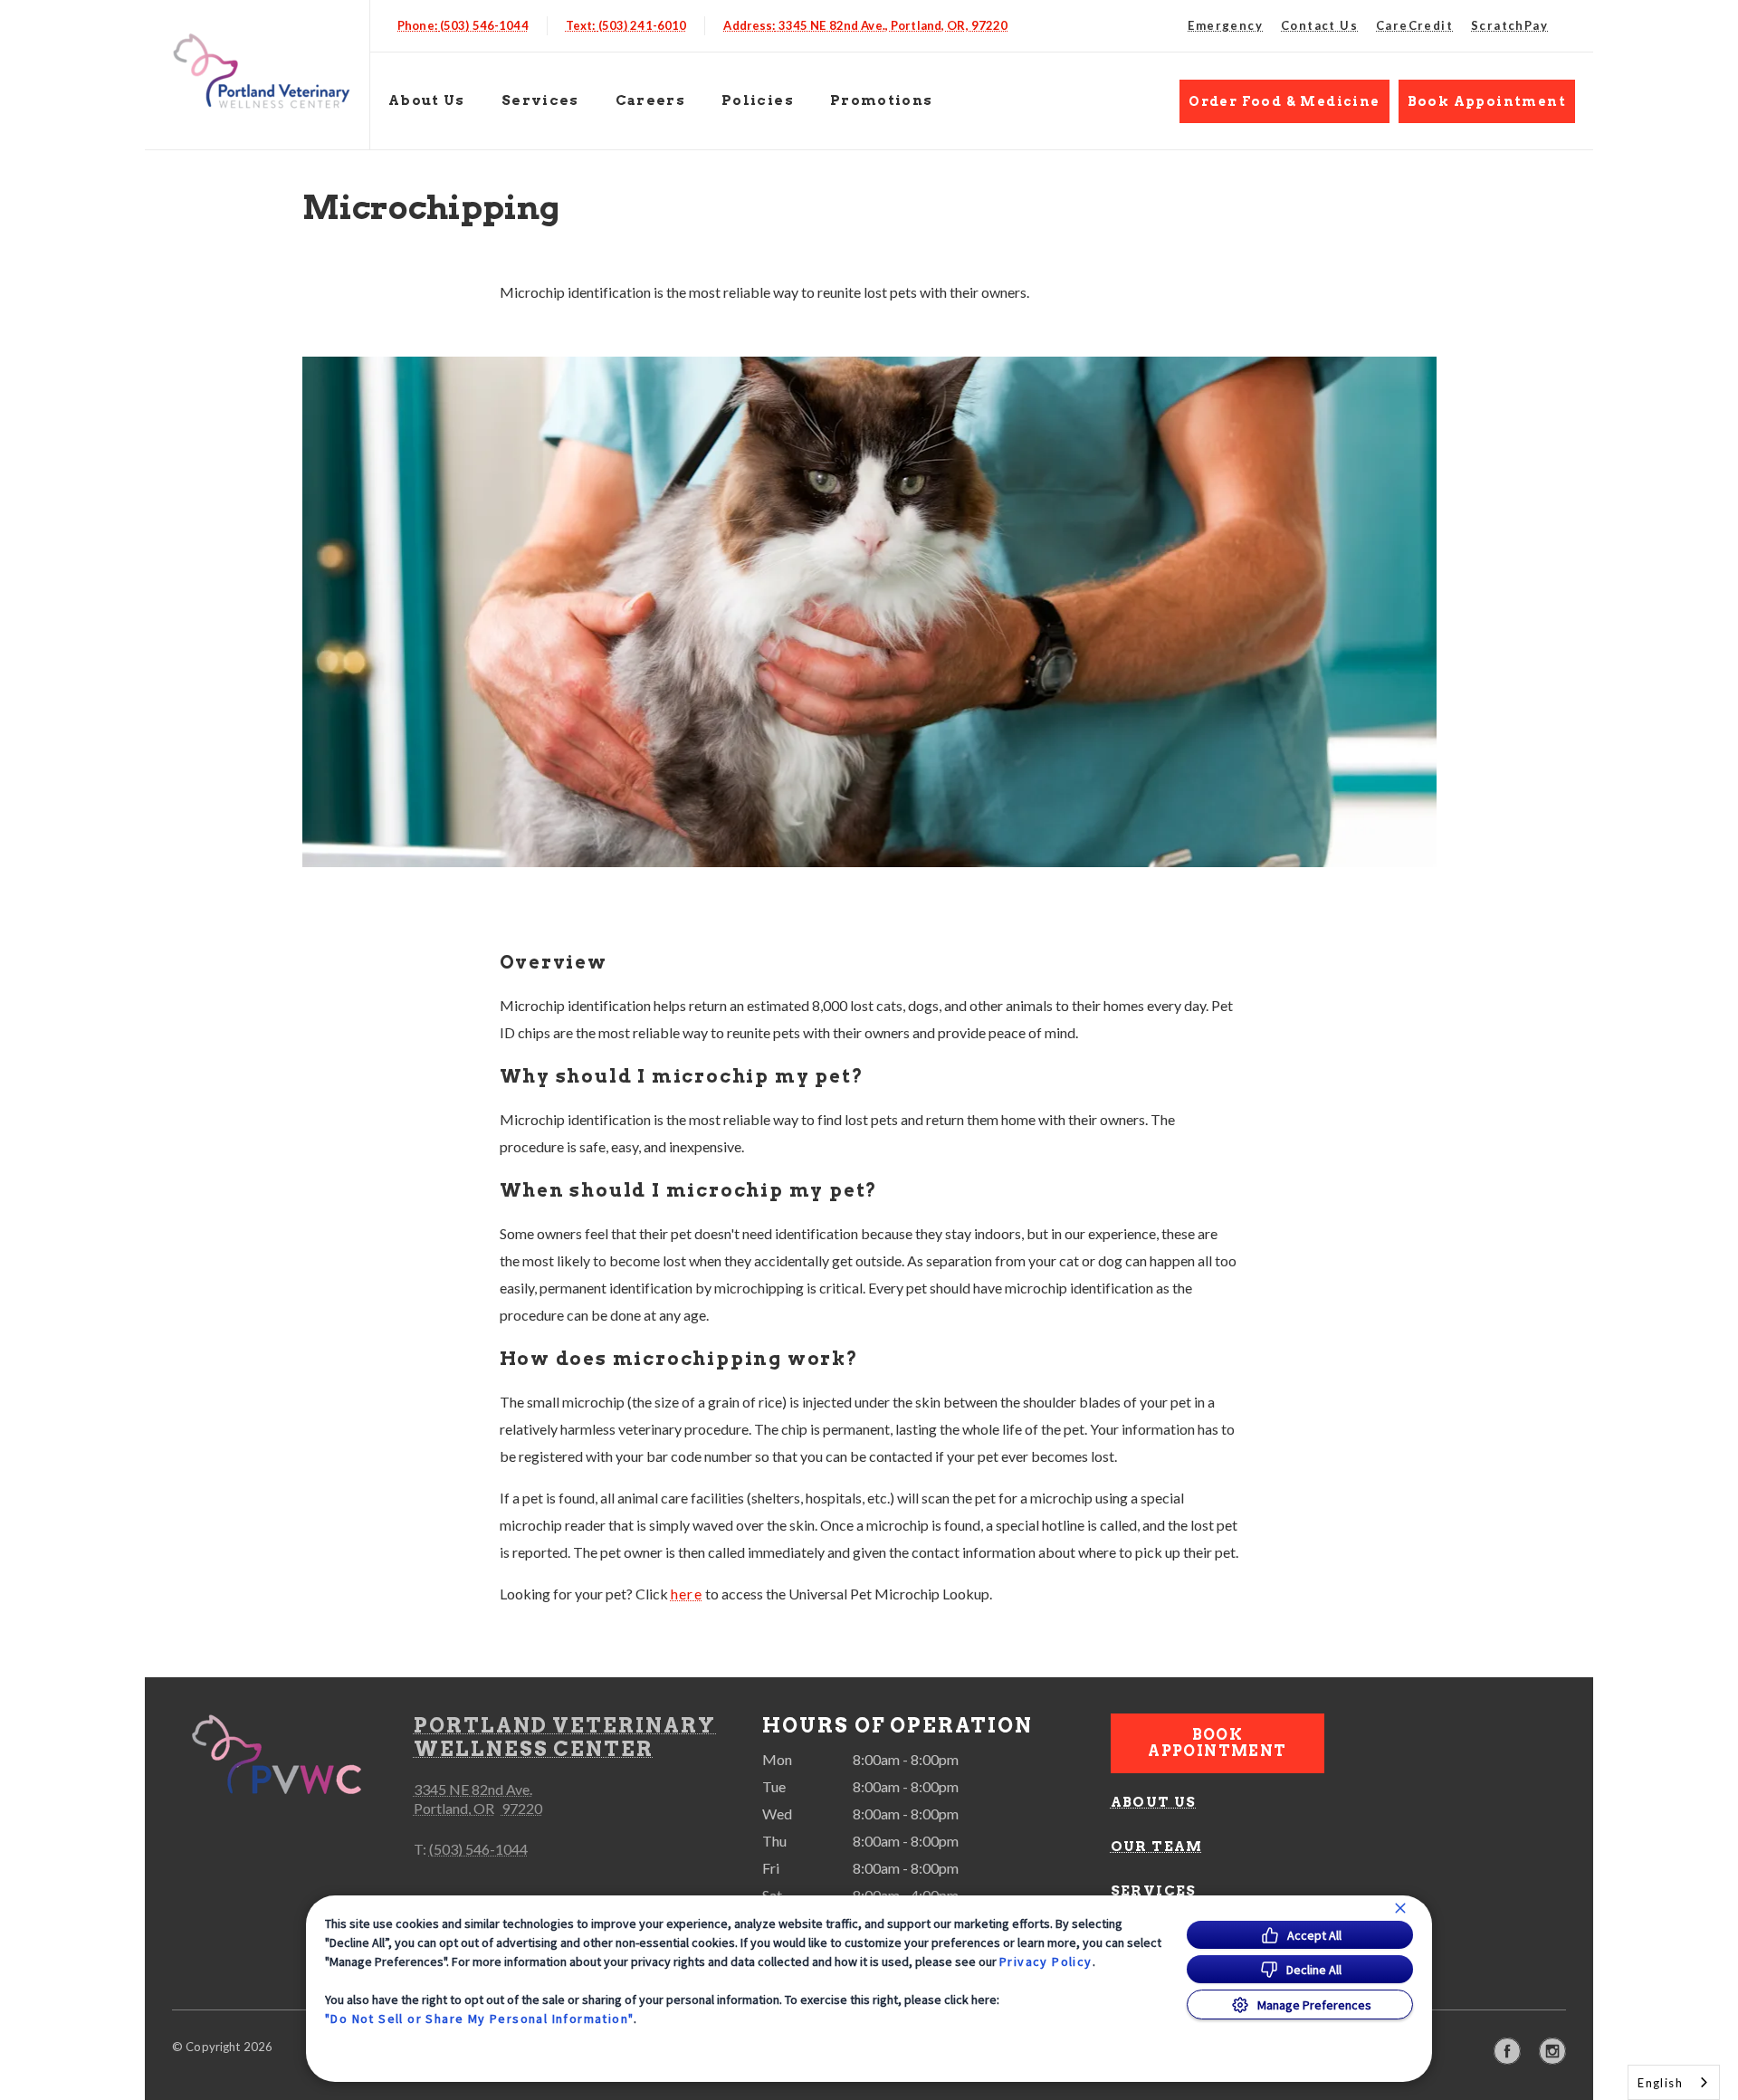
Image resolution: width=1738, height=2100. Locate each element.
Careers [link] (650, 100)
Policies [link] (758, 100)
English (1660, 2083)
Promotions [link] (882, 100)
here (687, 1594)
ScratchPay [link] (1509, 25)
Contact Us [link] (1319, 25)
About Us (427, 100)
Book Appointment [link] (1487, 101)
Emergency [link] (1225, 25)
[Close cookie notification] (1400, 1908)
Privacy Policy (1046, 1962)
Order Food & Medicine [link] (1284, 101)
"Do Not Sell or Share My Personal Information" (479, 2019)
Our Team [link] (1157, 1847)
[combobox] (1674, 2082)
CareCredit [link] (1414, 25)
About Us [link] (1154, 1802)
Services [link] (540, 100)
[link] (262, 71)
